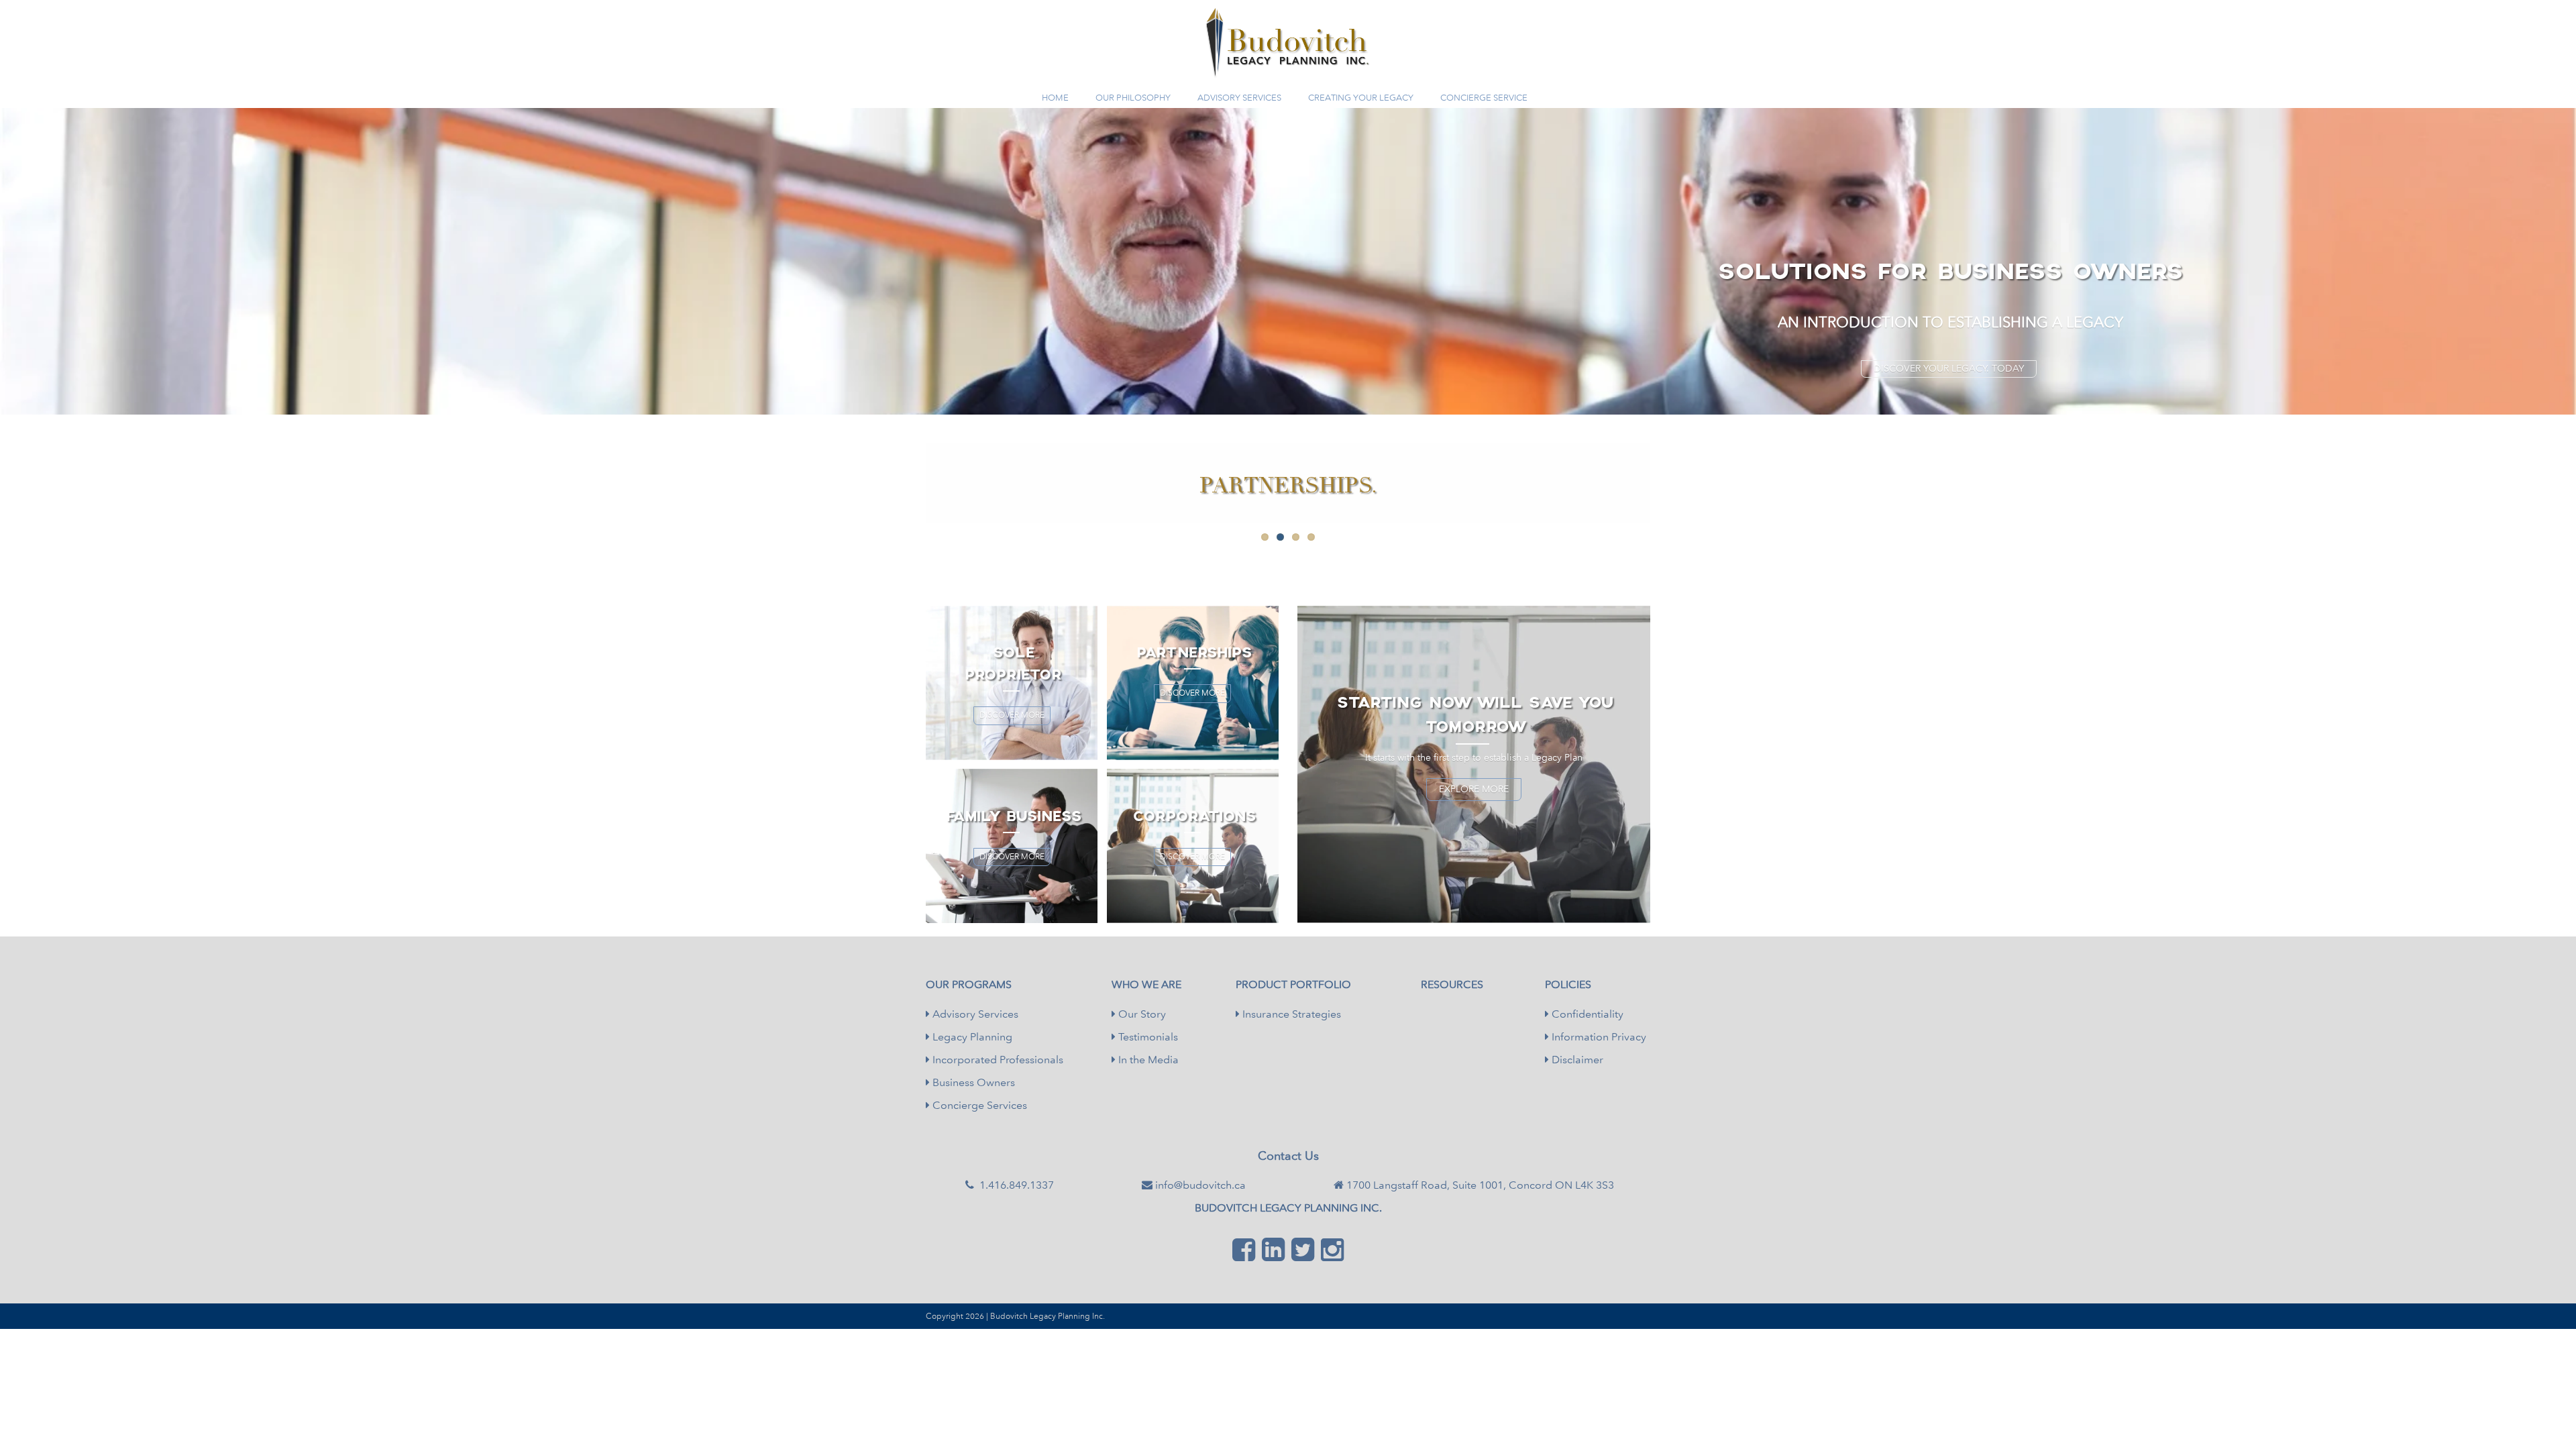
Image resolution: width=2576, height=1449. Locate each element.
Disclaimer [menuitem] (1576, 1060)
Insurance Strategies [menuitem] (1290, 1014)
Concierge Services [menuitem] (978, 1105)
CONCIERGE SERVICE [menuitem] (1484, 98)
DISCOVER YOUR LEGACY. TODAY (1949, 369)
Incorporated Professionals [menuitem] (997, 1060)
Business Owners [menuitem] (972, 1082)
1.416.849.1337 (1295, 72)
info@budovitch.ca (1200, 1185)
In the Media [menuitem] (1147, 1060)
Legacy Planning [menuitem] (971, 1037)
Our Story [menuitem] (1141, 1014)
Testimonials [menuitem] (1147, 1037)
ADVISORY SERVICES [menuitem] (1239, 98)
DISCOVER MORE (1012, 715)
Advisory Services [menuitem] (974, 1014)
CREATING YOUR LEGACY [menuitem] (1361, 98)
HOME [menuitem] (1055, 98)
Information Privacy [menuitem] (1598, 1037)
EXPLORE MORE (1474, 789)
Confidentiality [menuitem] (1586, 1014)
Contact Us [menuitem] (1288, 1156)
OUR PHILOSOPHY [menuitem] (1133, 98)
